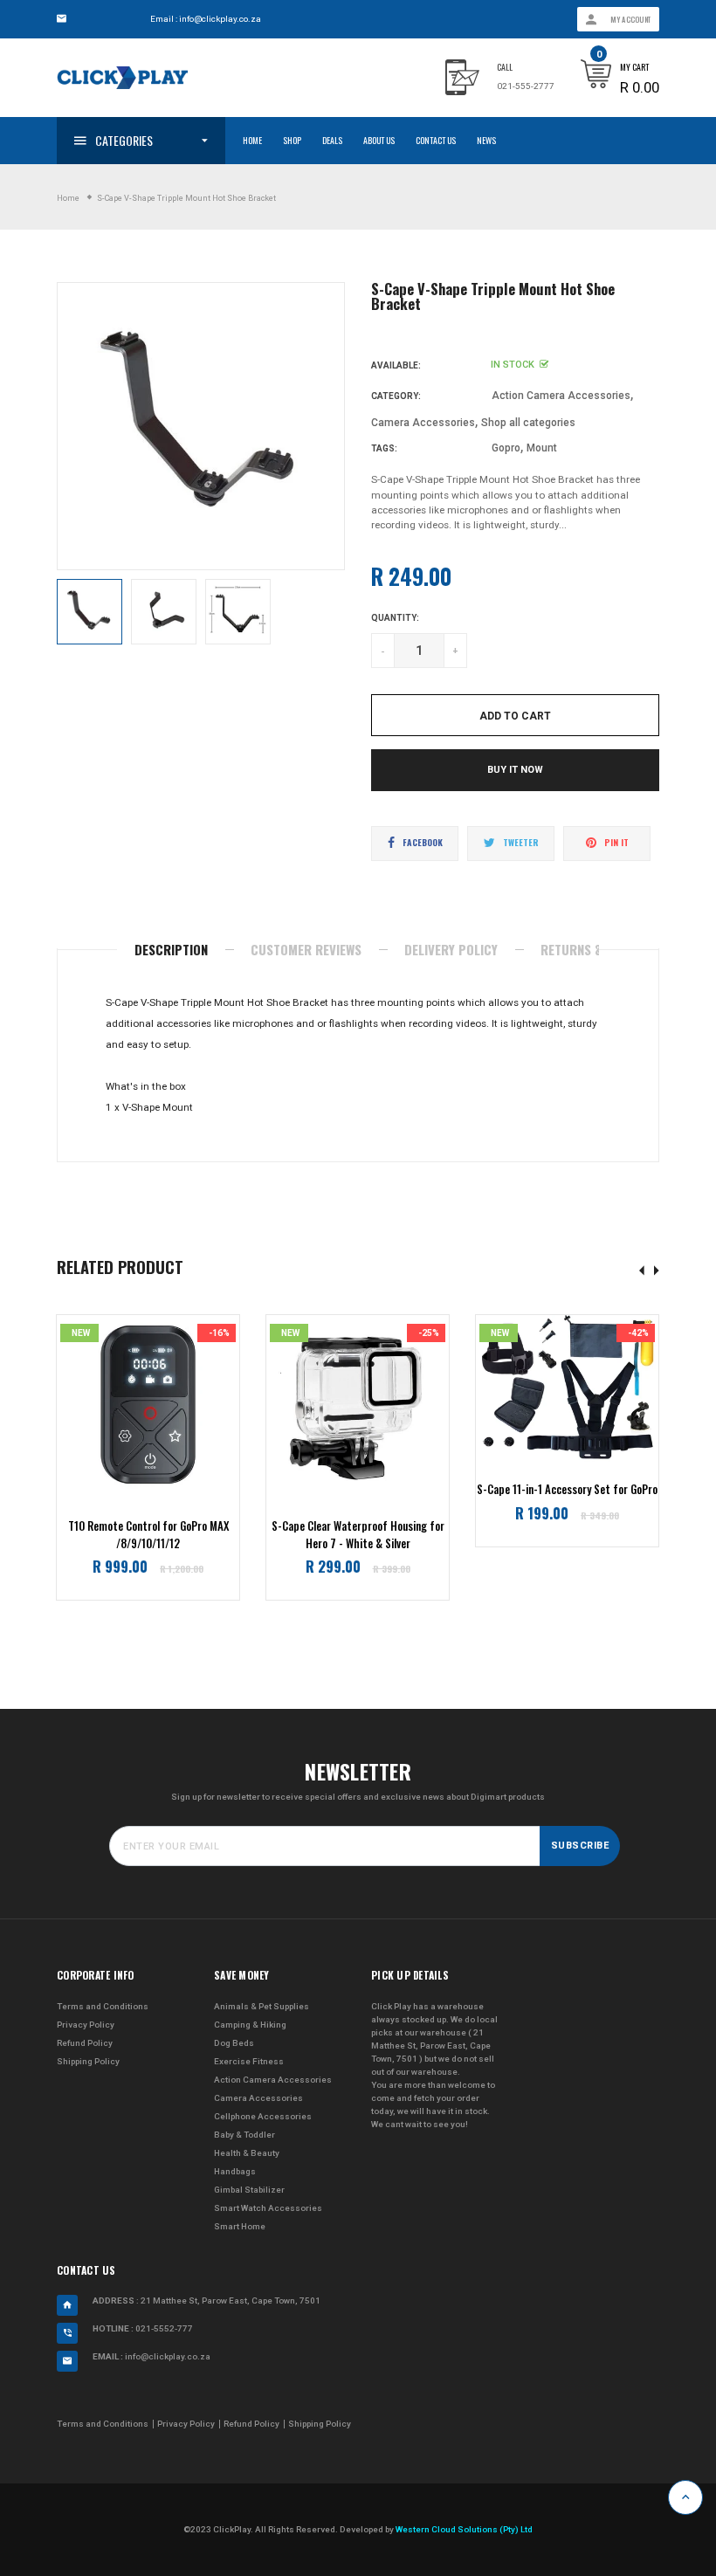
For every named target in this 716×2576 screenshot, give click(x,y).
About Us (379, 140)
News (486, 140)
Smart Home (240, 2226)
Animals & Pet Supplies (262, 2006)
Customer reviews (306, 949)
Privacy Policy (86, 2025)
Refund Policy (85, 2043)
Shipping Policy (88, 2061)
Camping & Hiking (250, 2025)
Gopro (506, 448)
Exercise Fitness (249, 2061)
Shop (292, 140)
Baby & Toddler (244, 2135)
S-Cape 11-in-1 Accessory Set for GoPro (567, 1489)
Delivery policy (451, 949)
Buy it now (515, 770)
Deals (332, 140)
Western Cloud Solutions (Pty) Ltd (464, 2529)
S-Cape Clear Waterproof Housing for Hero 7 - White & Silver (358, 1535)
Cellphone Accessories (263, 2116)
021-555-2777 (526, 86)
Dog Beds (234, 2043)
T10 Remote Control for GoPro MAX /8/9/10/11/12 (148, 1535)
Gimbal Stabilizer (249, 2190)
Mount (542, 448)
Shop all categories (528, 423)
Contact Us (436, 140)
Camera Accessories (423, 423)
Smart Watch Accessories (268, 2208)
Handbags (235, 2171)
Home (252, 140)
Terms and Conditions (103, 2006)
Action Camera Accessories (561, 396)
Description (171, 949)
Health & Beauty (247, 2153)
